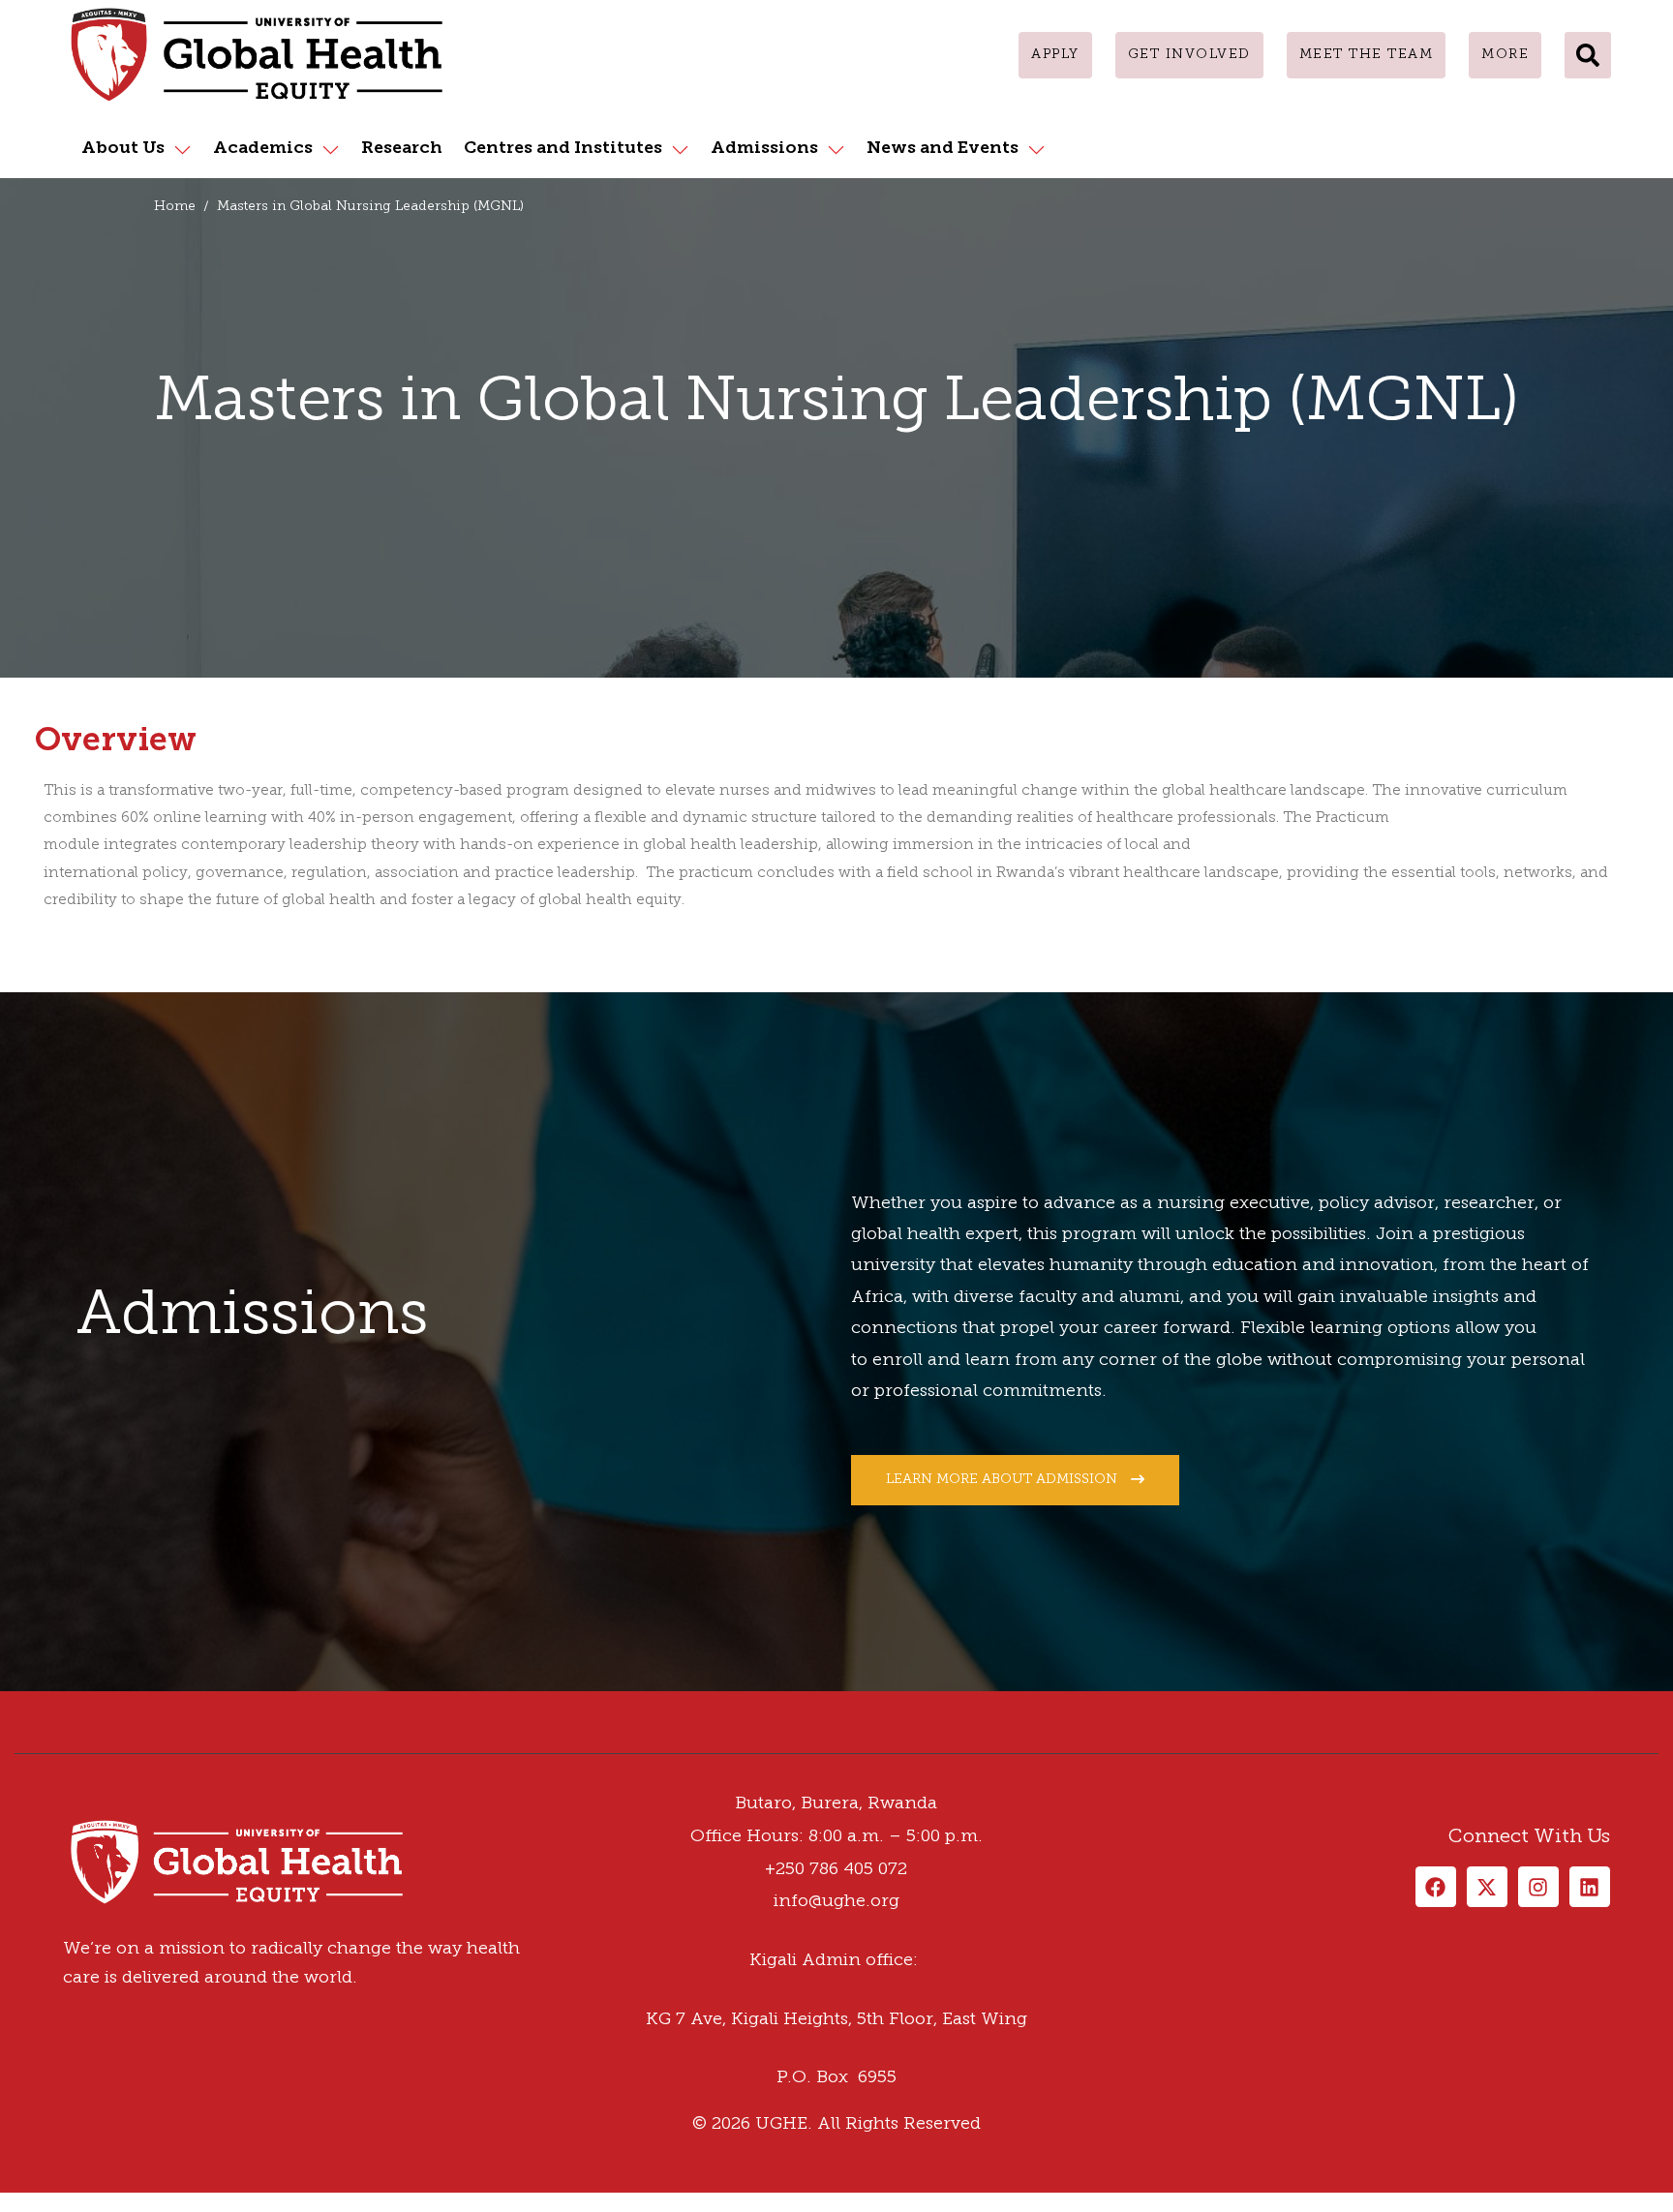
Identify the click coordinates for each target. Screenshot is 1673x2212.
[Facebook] (15, 1746)
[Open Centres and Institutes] (680, 149)
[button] (1588, 55)
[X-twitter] (1487, 1887)
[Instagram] (53, 1746)
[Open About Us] (183, 149)
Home (175, 207)
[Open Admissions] (836, 149)
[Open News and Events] (1036, 149)
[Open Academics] (331, 149)
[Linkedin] (73, 1746)
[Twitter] (34, 1746)
